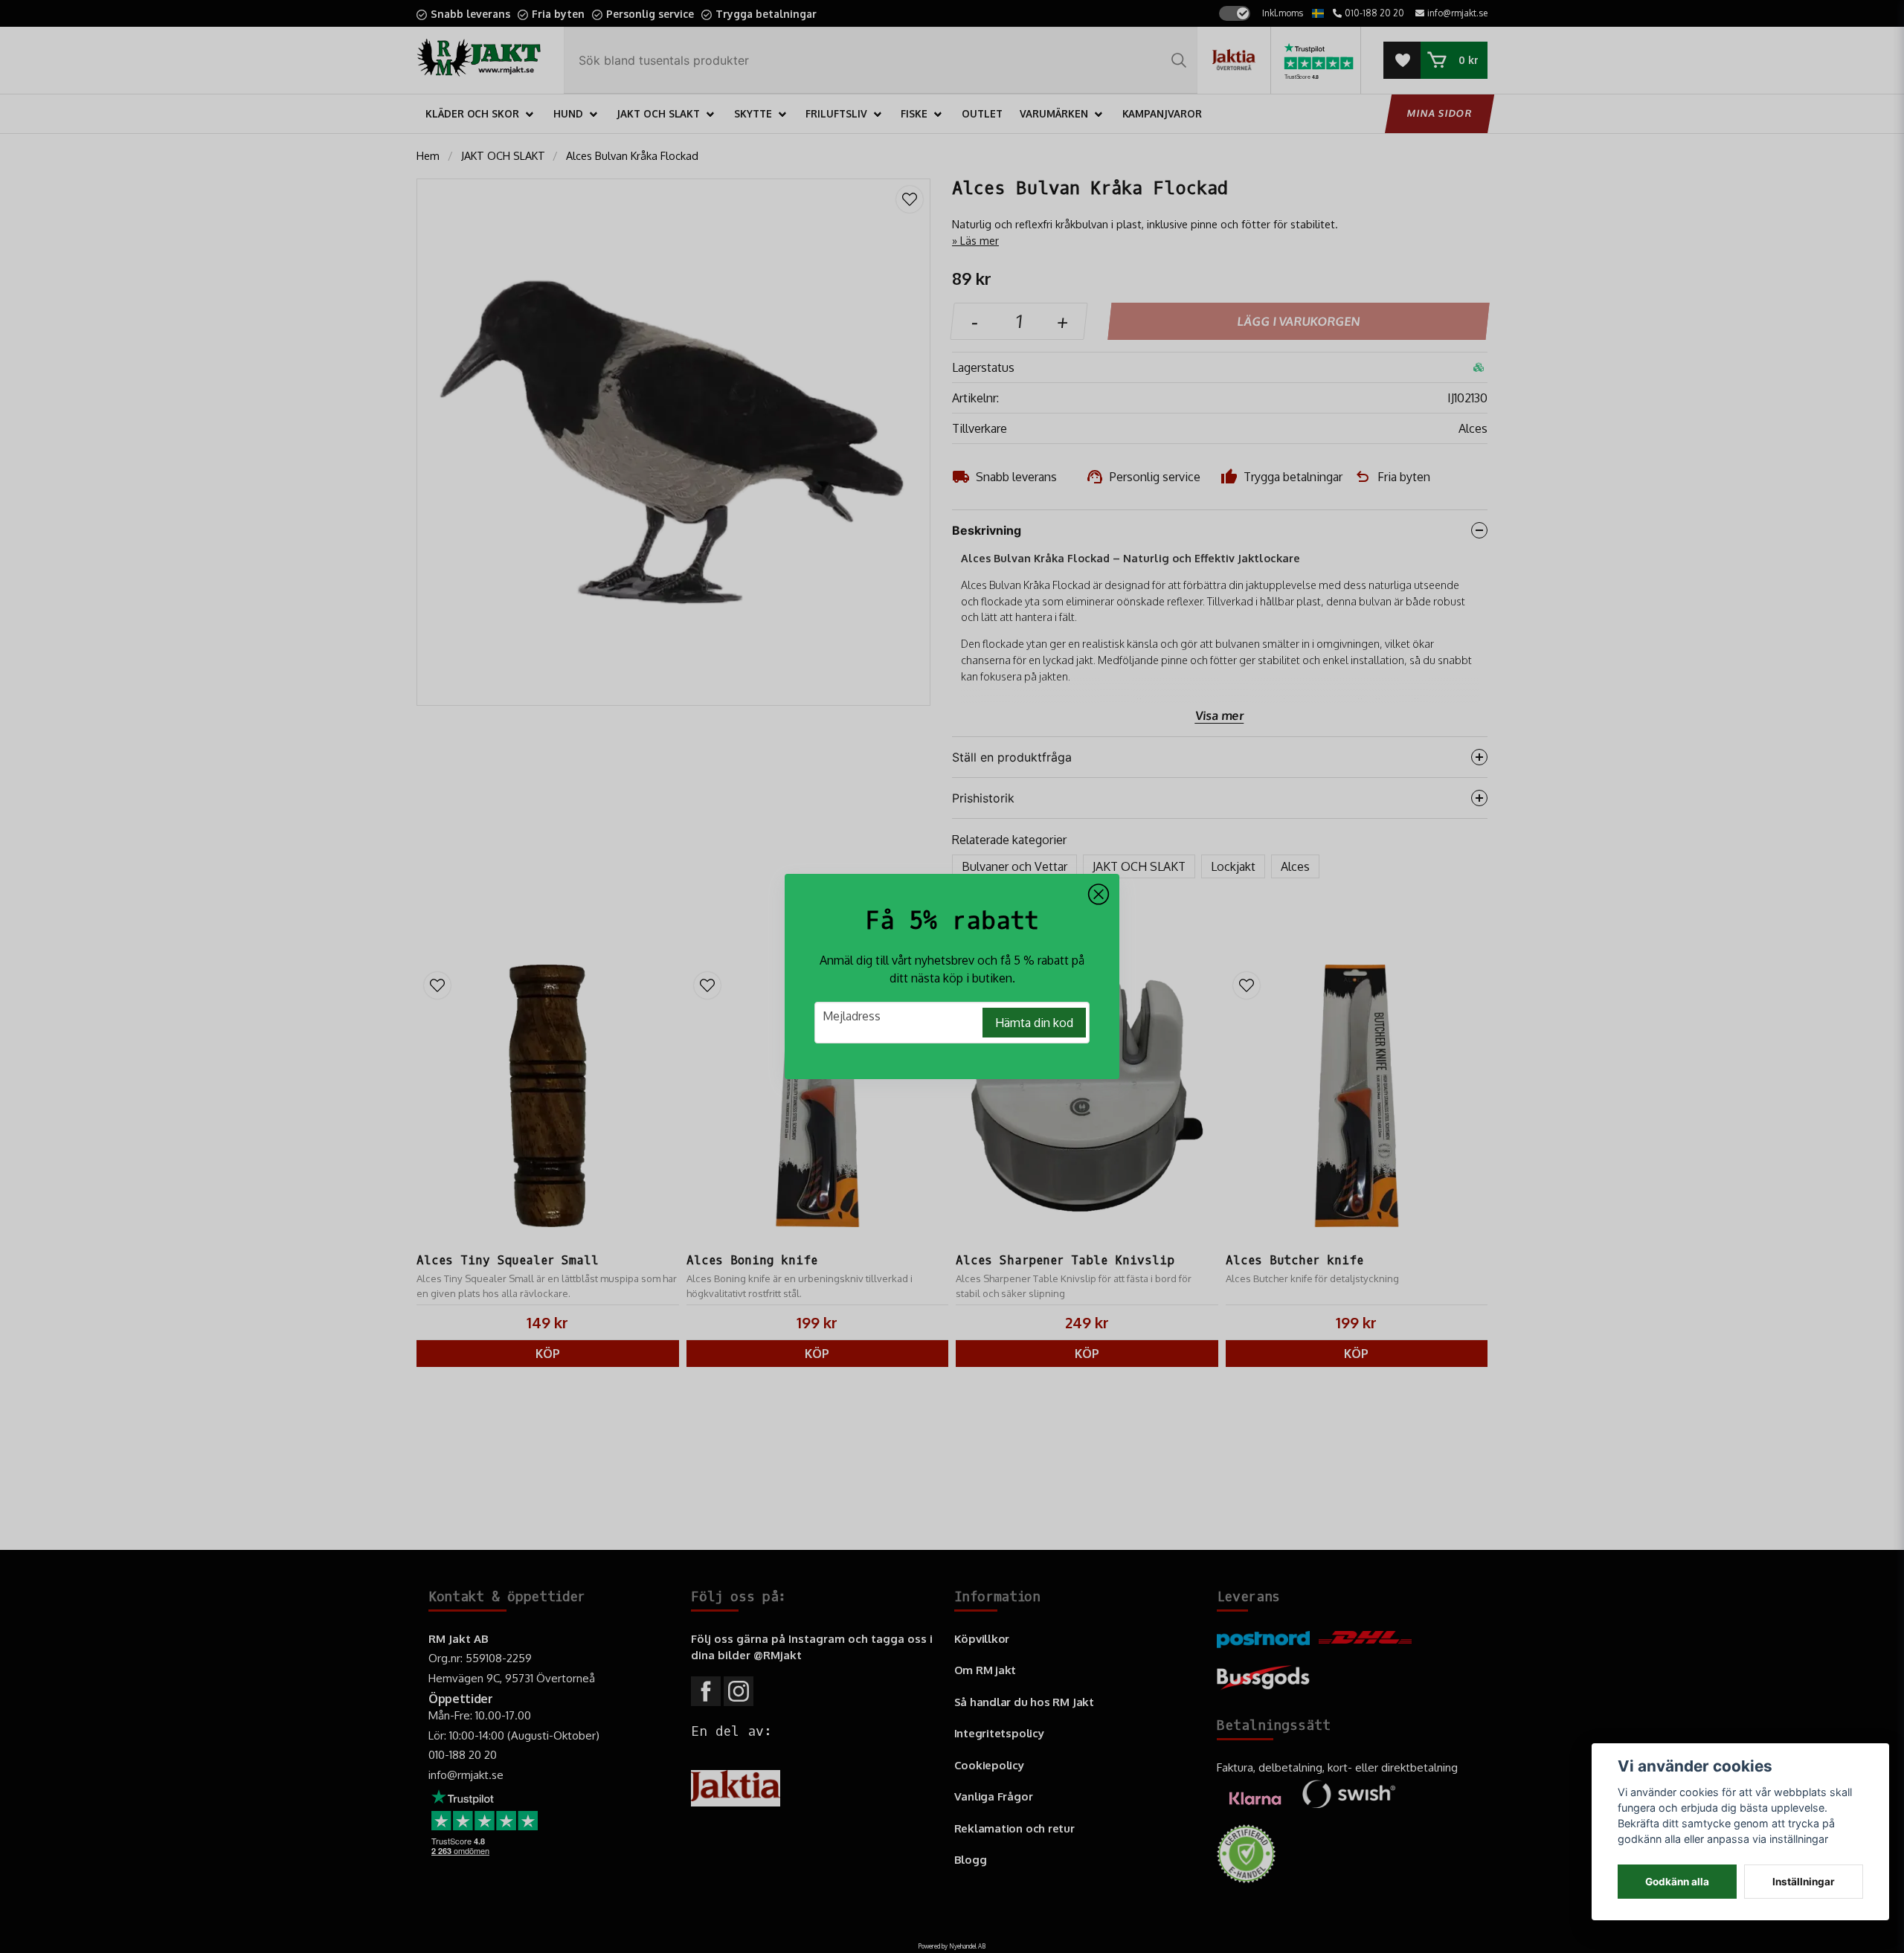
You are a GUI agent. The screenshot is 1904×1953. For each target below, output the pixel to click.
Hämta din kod (1034, 1023)
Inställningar (1804, 1882)
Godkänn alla (1677, 1882)
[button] (1099, 895)
